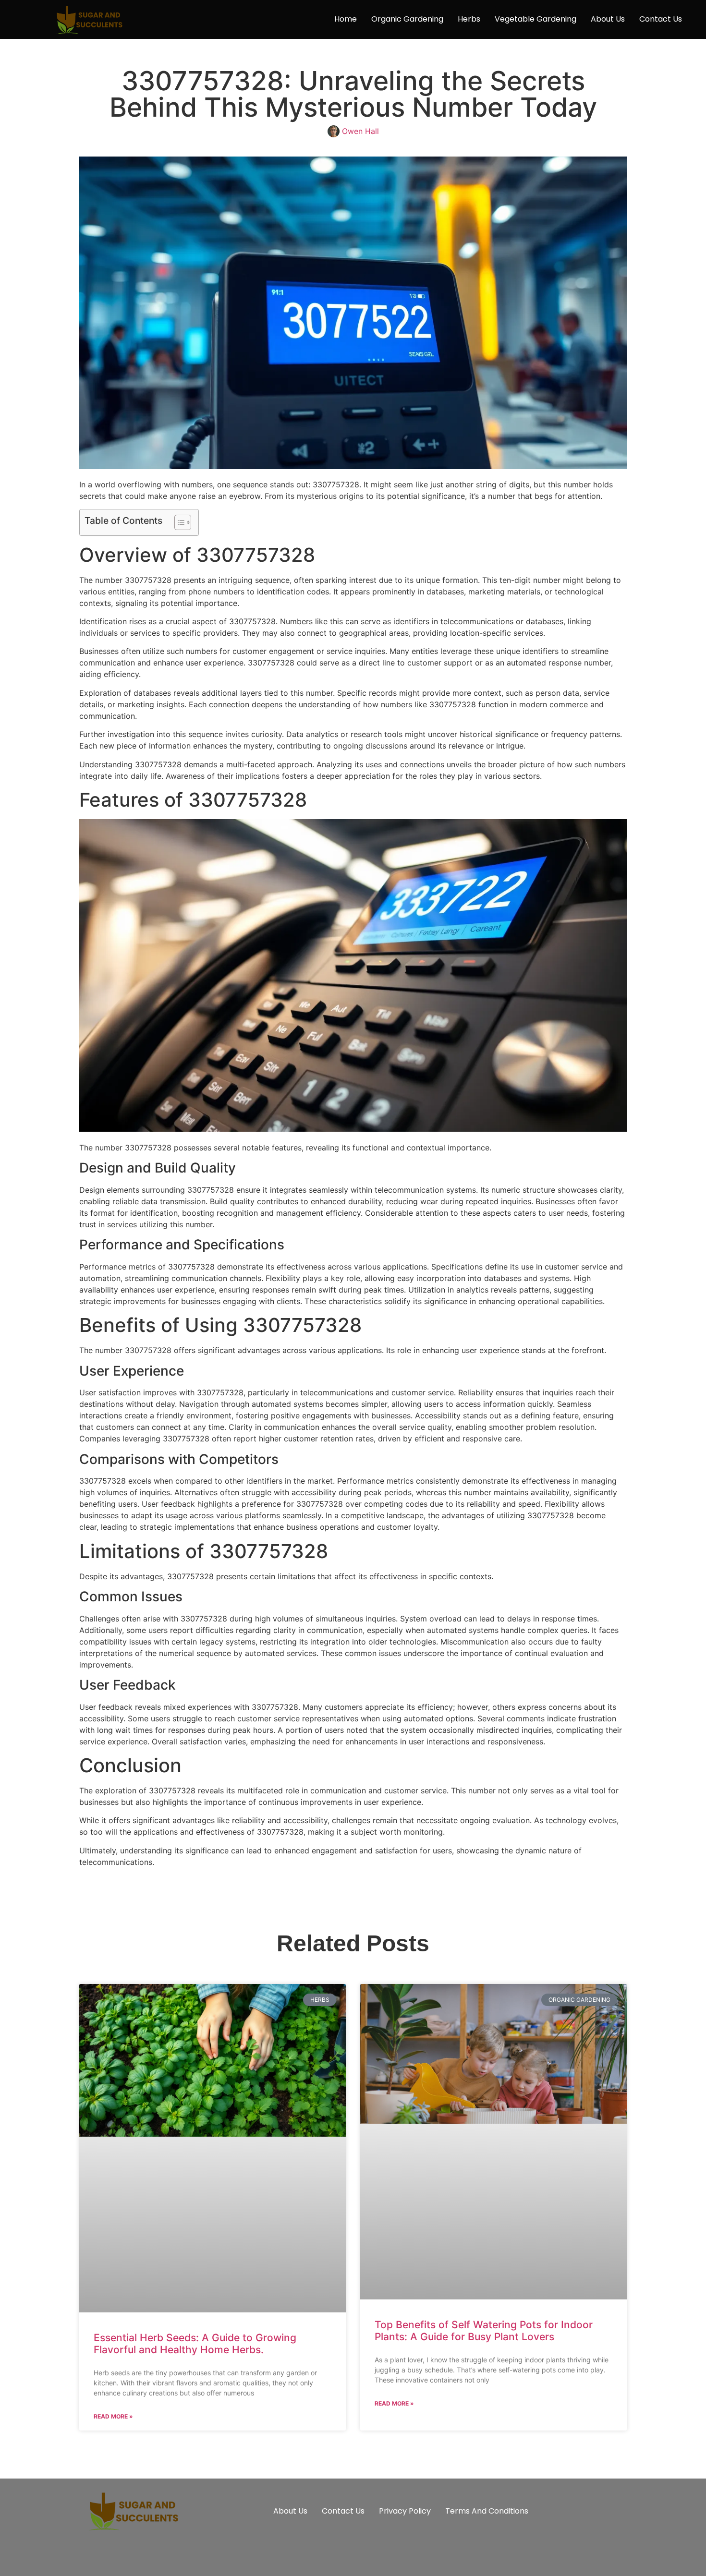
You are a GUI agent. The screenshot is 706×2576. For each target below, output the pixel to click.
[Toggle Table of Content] (178, 522)
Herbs (469, 19)
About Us (608, 19)
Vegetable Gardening (536, 19)
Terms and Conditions (487, 2511)
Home (346, 19)
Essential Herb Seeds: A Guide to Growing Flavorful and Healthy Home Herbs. (195, 2344)
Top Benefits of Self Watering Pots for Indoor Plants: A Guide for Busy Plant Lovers (484, 2331)
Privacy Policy (405, 2511)
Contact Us (661, 19)
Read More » (113, 2416)
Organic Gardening (407, 19)
